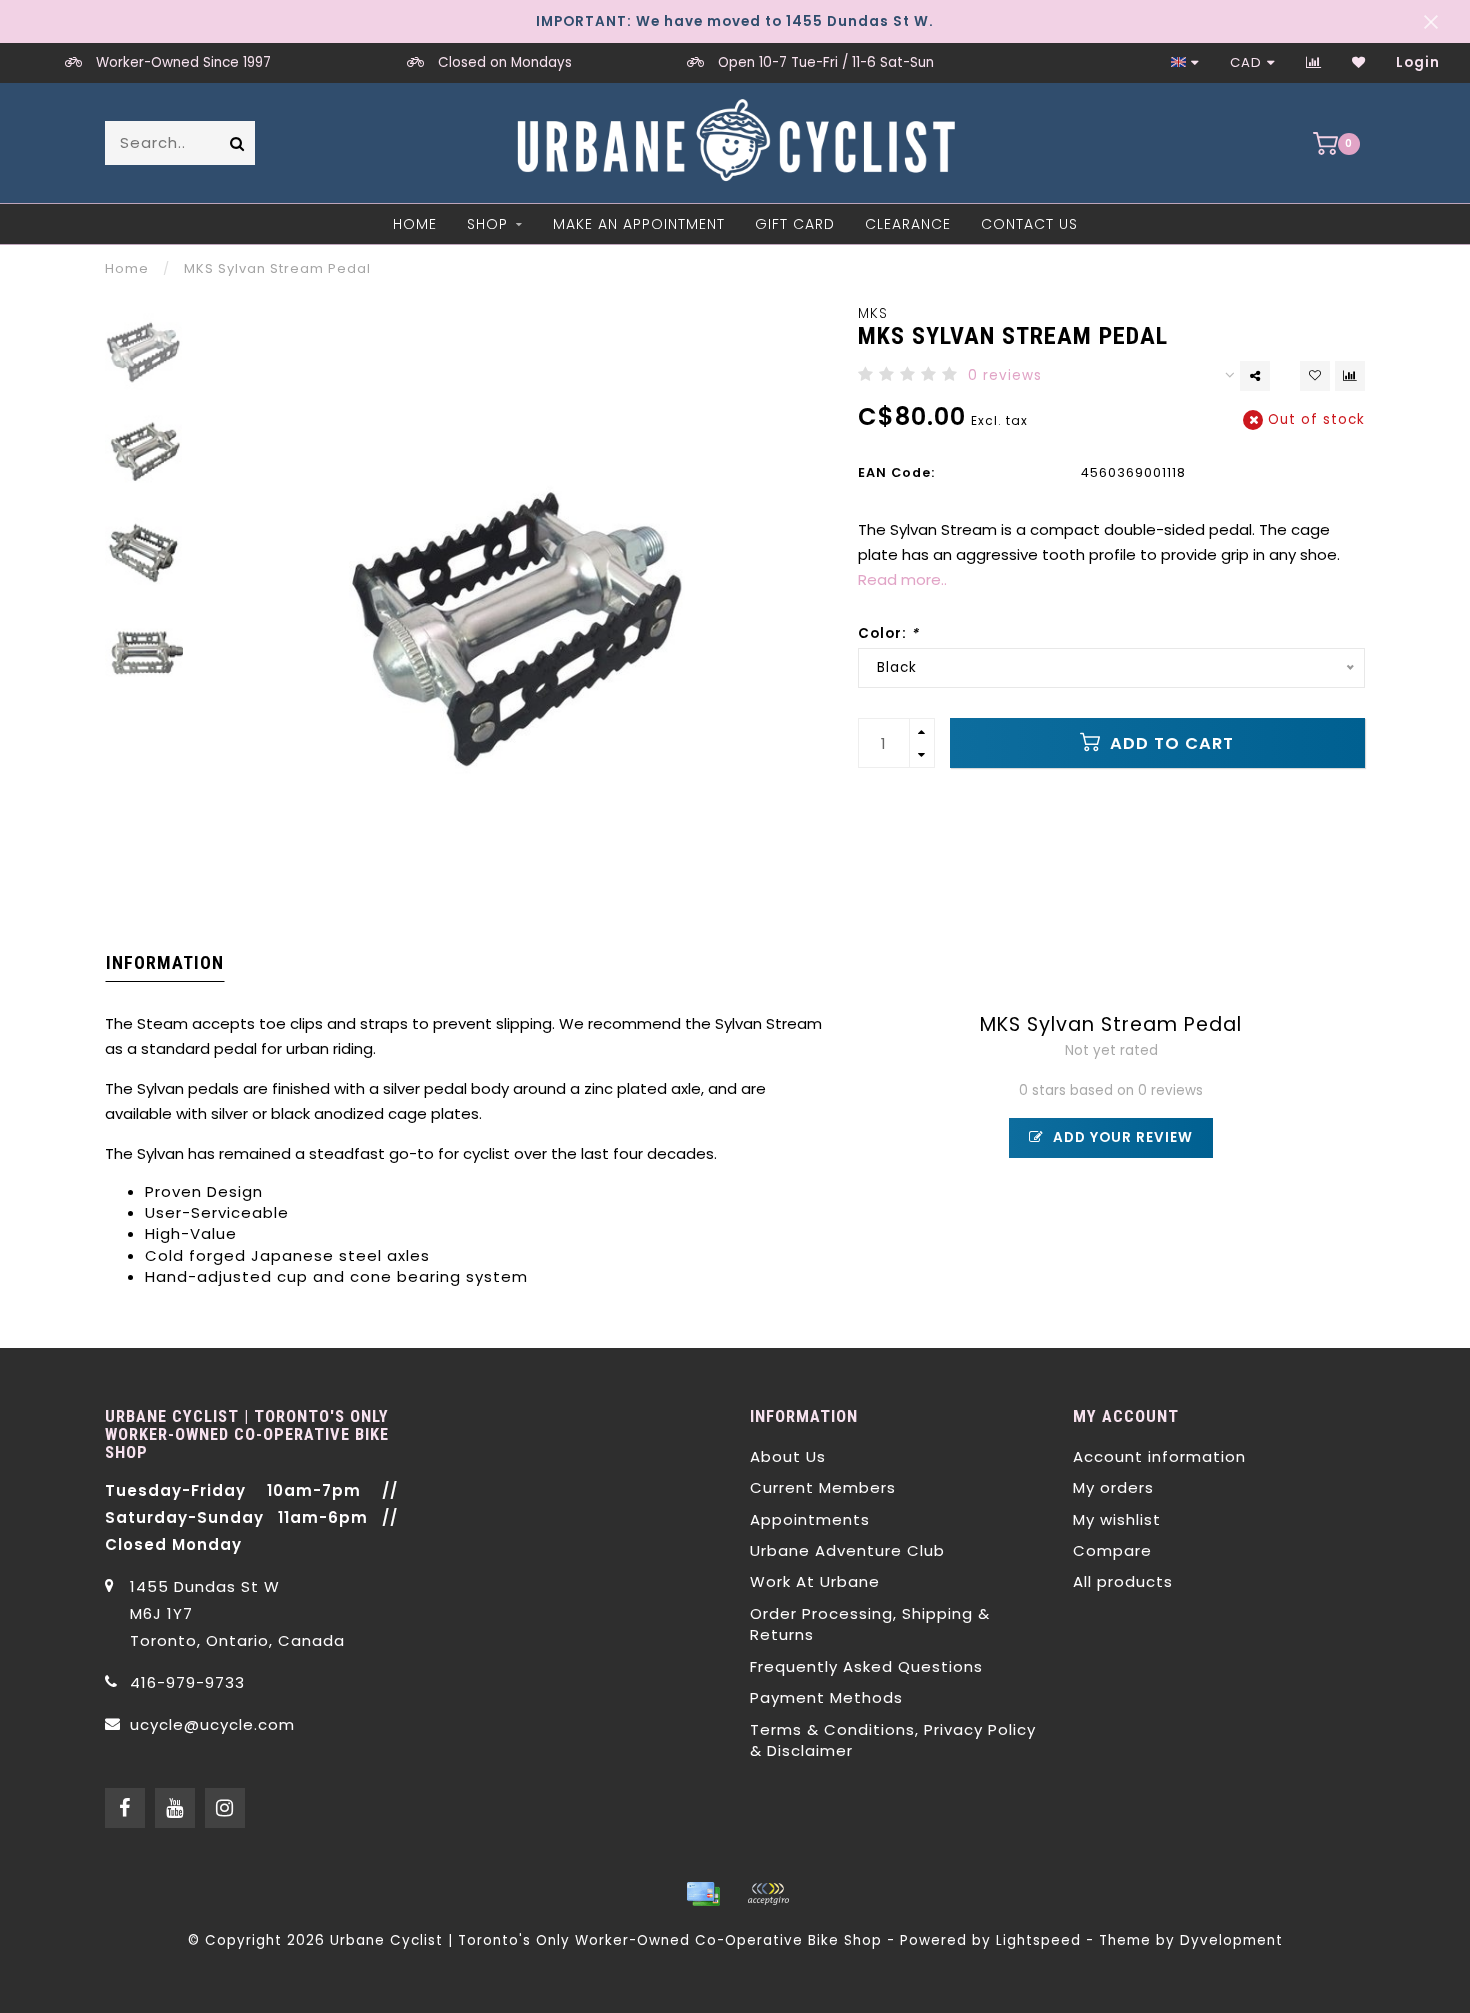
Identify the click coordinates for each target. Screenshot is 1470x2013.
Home (415, 224)
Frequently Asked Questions (866, 1666)
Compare (1112, 1550)
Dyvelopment (1231, 1940)
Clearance (908, 224)
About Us (788, 1456)
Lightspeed (1038, 1940)
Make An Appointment (639, 224)
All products (1123, 1581)
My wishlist (1117, 1519)
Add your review (1121, 1137)
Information (165, 962)
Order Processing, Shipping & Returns (870, 1624)
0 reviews (1005, 375)
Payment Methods (826, 1697)
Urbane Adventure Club (847, 1550)
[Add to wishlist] (1315, 376)
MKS (873, 313)
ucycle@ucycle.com (212, 1724)
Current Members (823, 1487)
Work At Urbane (815, 1581)
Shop (487, 224)
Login (1418, 62)
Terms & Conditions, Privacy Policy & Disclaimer (893, 1740)
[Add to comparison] (1350, 376)
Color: (888, 633)
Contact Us (1029, 224)
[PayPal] (768, 1894)
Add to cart (1169, 743)
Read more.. (902, 579)
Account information (1159, 1456)
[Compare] (1314, 62)
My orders (1113, 1487)
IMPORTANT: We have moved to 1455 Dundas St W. (735, 21)
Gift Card (795, 224)
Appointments (810, 1519)
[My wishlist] (1359, 62)
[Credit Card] (703, 1894)
